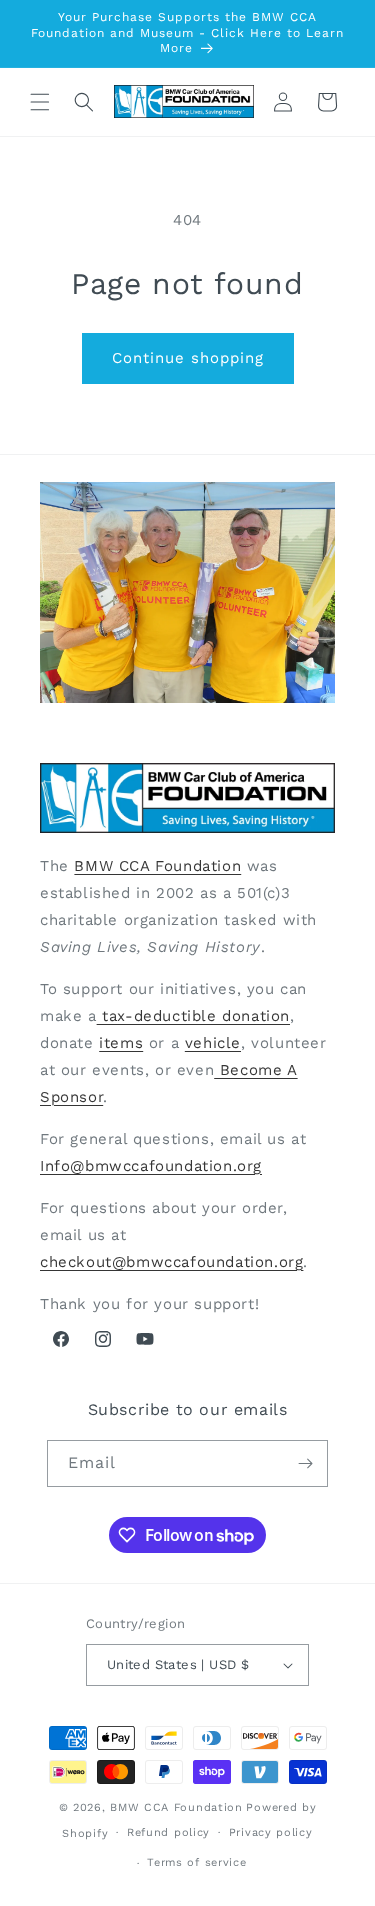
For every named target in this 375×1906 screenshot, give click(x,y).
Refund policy (168, 1832)
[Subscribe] (305, 1463)
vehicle (213, 1043)
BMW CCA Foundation (157, 866)
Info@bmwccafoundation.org (151, 1166)
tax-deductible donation (193, 1016)
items (121, 1043)
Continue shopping (188, 358)
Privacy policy (271, 1832)
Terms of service (196, 1862)
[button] (40, 102)
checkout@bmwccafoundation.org (171, 1262)
